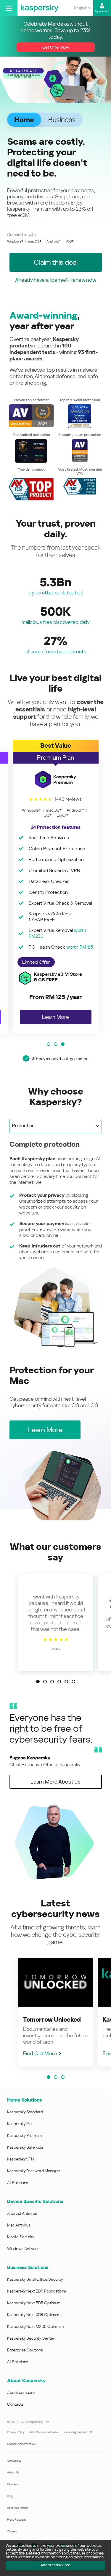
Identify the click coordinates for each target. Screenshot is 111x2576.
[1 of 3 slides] (49, 1044)
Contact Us (14, 2461)
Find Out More (40, 2053)
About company (21, 2392)
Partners (12, 2484)
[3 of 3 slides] (63, 1044)
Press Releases (17, 2520)
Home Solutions (24, 2100)
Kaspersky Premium (24, 2135)
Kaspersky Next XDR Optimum (34, 2315)
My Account (102, 11)
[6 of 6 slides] (73, 1682)
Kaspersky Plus (20, 2124)
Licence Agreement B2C (78, 2432)
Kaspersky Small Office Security (35, 2279)
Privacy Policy (16, 2432)
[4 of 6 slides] (59, 1682)
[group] (56, 887)
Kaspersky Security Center (31, 2338)
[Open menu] (9, 8)
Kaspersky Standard (25, 2112)
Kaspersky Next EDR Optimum (34, 2303)
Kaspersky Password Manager (34, 2171)
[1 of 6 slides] (38, 1682)
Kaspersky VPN (20, 2159)
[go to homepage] (40, 8)
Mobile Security (21, 2237)
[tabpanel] (56, 1244)
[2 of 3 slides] (56, 1044)
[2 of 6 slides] (45, 1682)
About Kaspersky (26, 2380)
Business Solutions (28, 2267)
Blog (10, 2496)
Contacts (15, 2404)
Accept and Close (56, 2565)
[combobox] (82, 8)
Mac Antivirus (19, 2225)
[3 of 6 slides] (52, 1682)
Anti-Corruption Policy (44, 2432)
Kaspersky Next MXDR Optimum (35, 2326)
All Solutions (18, 2183)
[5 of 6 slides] (66, 1682)
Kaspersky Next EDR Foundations (37, 2291)
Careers (12, 2531)
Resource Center (18, 2508)
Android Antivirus (22, 2213)
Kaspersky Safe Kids (25, 2147)
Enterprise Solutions (25, 2350)
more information (89, 2557)
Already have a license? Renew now (56, 280)
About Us (13, 2472)
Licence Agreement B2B (22, 2444)
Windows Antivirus (23, 2249)
